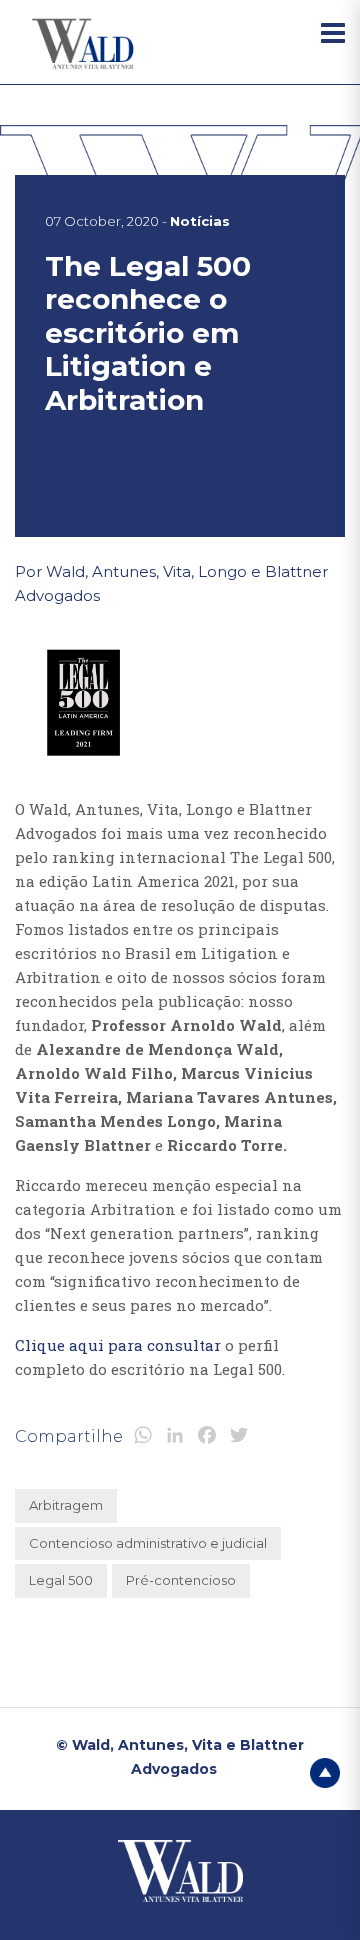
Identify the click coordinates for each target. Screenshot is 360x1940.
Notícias (200, 221)
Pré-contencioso (181, 1580)
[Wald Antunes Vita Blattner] (85, 44)
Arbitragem (66, 1505)
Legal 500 (61, 1580)
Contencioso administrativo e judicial (148, 1543)
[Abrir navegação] (333, 33)
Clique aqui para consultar (118, 1345)
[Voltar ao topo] (325, 1771)
